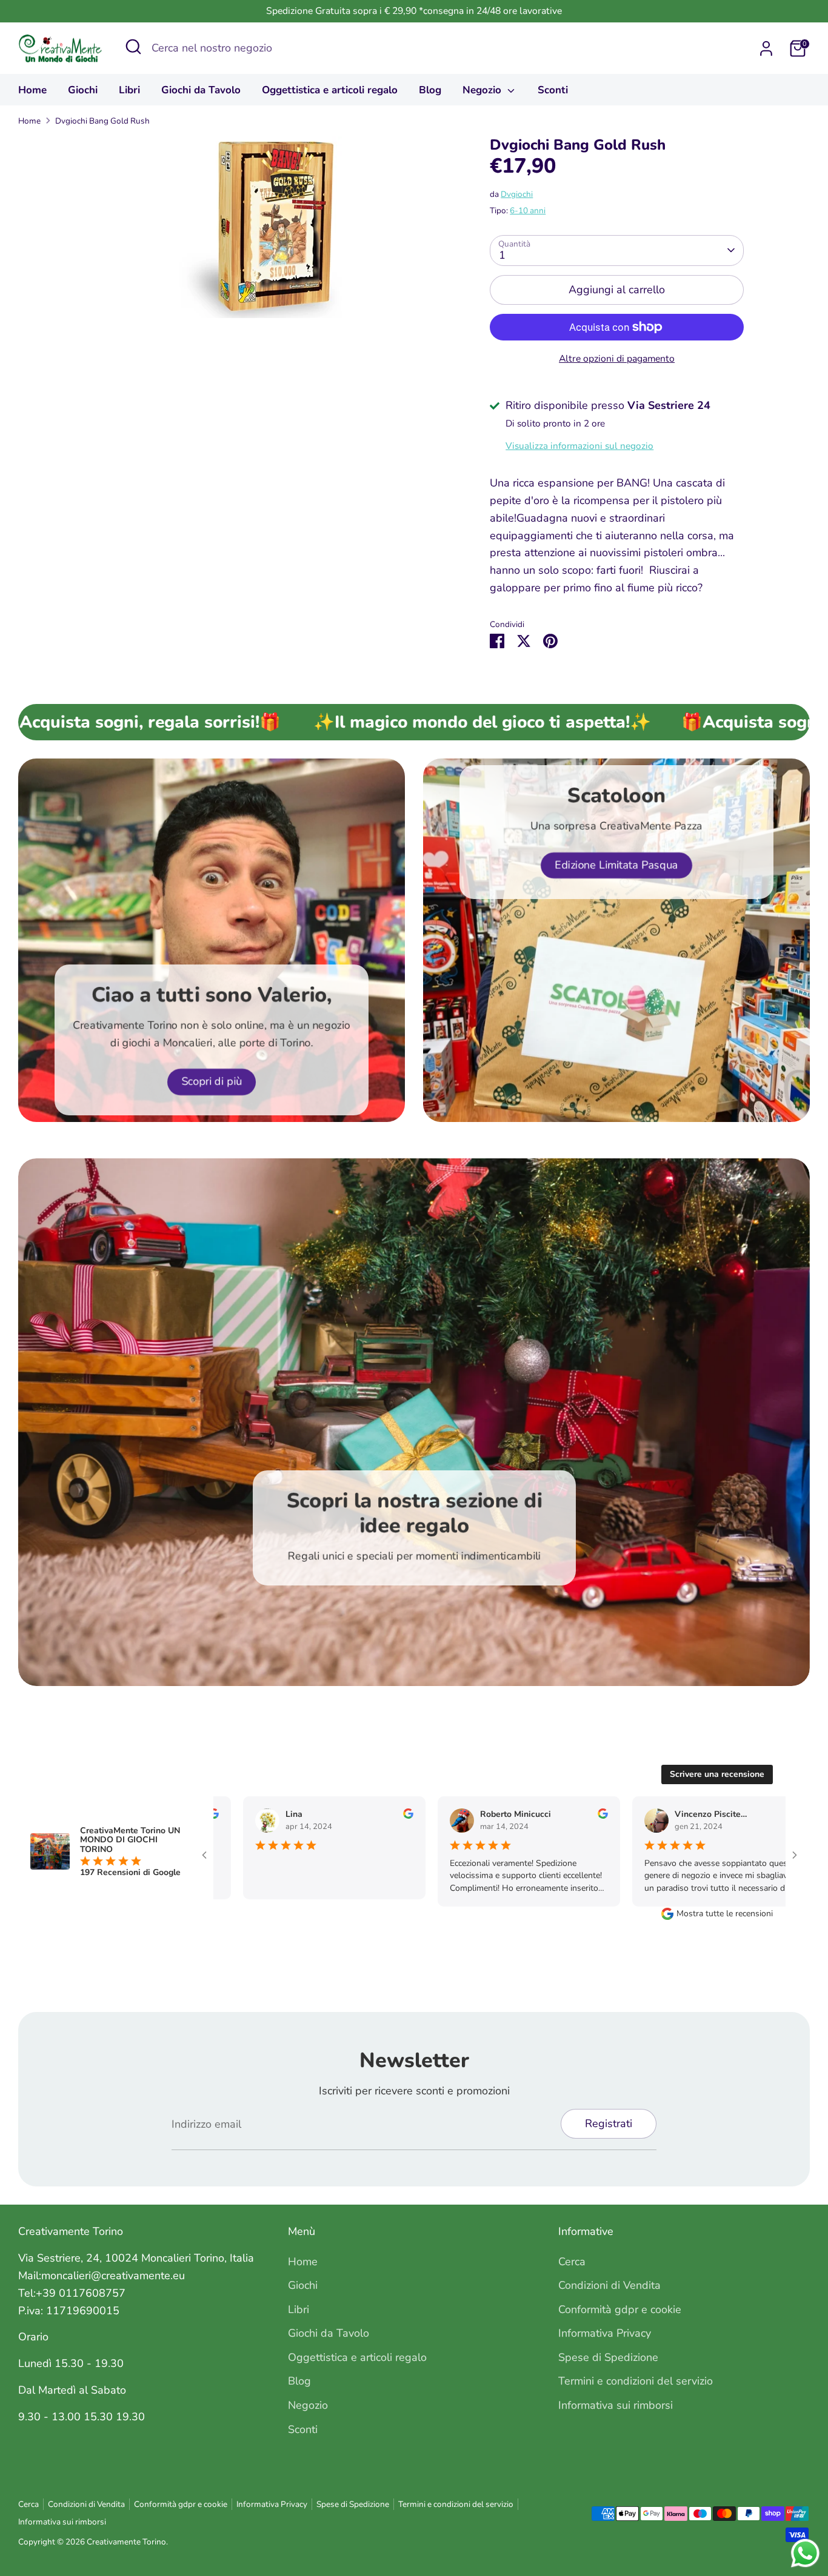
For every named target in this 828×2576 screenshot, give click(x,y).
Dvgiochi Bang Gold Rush (102, 121)
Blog (430, 90)
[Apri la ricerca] (133, 47)
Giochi (83, 90)
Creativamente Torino (126, 2542)
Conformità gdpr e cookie (620, 2309)
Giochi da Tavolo (201, 90)
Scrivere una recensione (717, 1774)
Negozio (483, 90)
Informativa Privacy (605, 2333)
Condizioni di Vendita (609, 2285)
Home (32, 90)
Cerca (572, 2262)
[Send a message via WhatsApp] (805, 2553)
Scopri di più (212, 1081)
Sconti (553, 90)
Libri (129, 90)
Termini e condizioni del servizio (636, 2381)
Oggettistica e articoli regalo (330, 90)
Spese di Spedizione (608, 2357)
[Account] (766, 48)
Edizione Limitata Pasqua (616, 865)
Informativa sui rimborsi (616, 2405)
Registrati (609, 2123)
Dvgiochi (517, 194)
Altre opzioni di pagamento (617, 359)
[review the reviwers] (387, 1816)
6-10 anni (528, 211)
